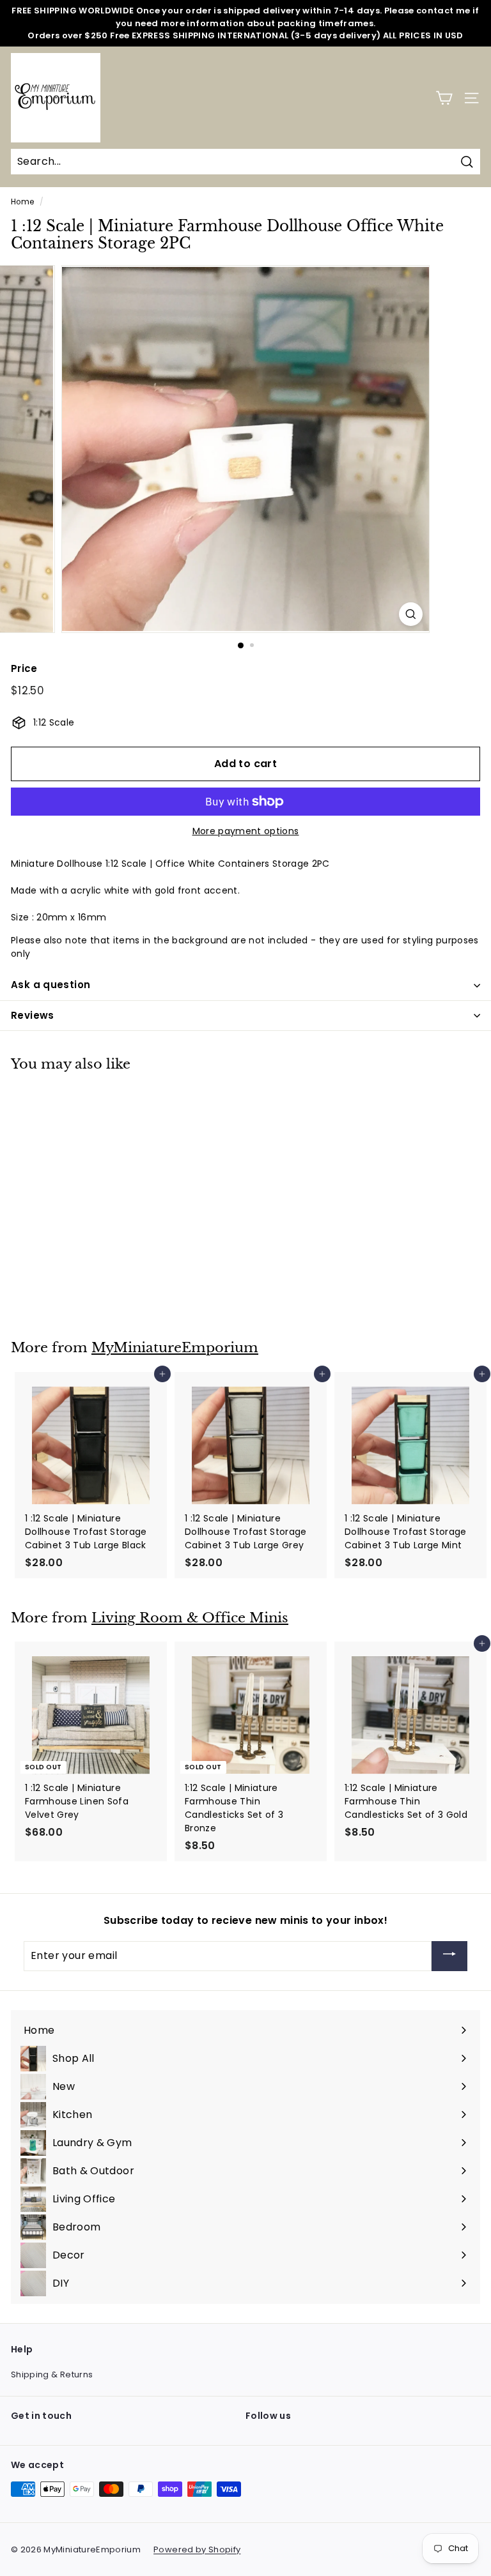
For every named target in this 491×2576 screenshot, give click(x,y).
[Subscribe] (449, 1956)
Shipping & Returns (52, 2374)
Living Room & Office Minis (190, 1618)
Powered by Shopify (197, 2549)
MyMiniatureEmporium (175, 1348)
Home (22, 202)
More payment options (246, 831)
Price (24, 668)
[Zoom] (411, 614)
